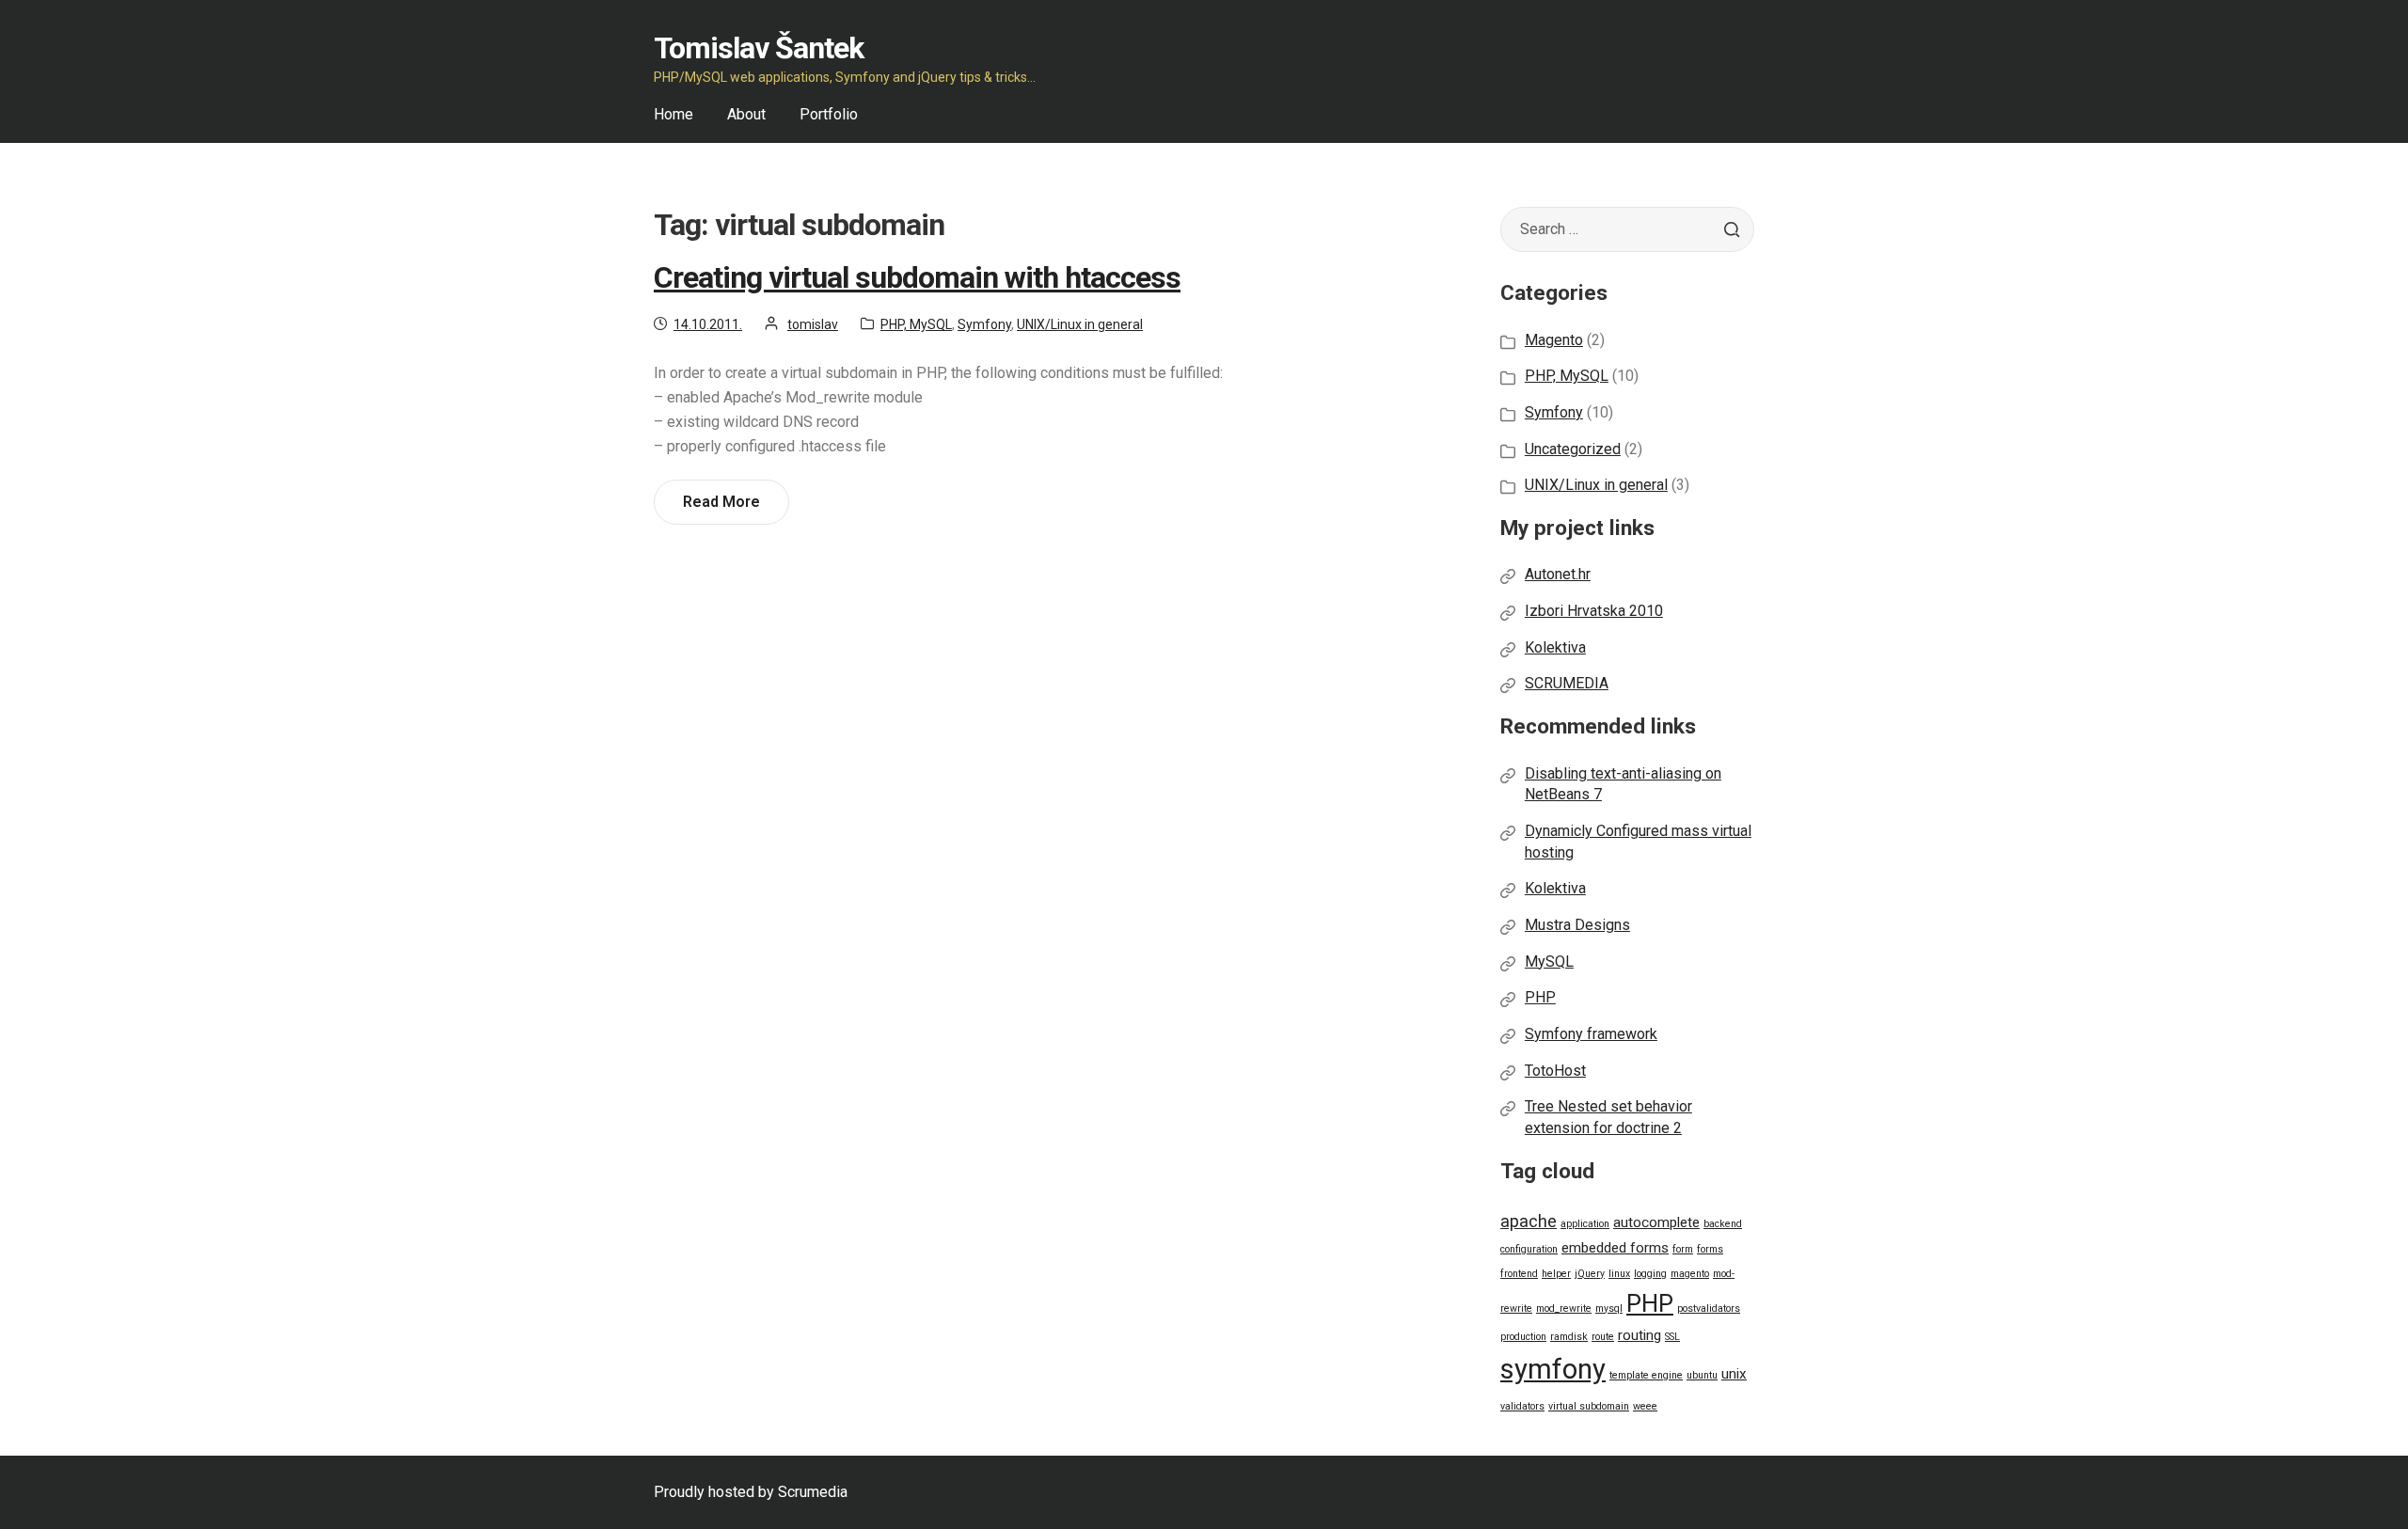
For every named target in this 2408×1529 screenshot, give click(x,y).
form (1683, 1249)
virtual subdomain (1589, 1406)
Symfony (984, 324)
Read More (728, 508)
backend (1723, 1224)
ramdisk (1569, 1337)
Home (673, 114)
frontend (1519, 1274)
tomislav (813, 324)
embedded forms (1615, 1248)
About (746, 114)
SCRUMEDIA (1567, 683)
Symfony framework (1591, 1034)
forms (1710, 1249)
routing (1640, 1335)
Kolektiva (1555, 647)
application (1585, 1224)
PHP (1540, 997)
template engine (1646, 1375)
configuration (1529, 1249)
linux (1619, 1274)
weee (1645, 1406)
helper (1556, 1274)
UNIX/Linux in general (1080, 324)
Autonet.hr (1558, 574)
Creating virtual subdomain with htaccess (917, 277)
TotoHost (1555, 1071)
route (1603, 1337)
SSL (1672, 1337)
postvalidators (1709, 1308)
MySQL (1549, 962)
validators (1522, 1406)
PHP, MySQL (916, 324)
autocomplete (1656, 1222)
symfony (1553, 1369)
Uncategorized (1573, 449)
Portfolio (829, 114)
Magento (1554, 340)
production (1523, 1337)
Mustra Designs (1577, 925)
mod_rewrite (1564, 1308)
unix (1734, 1374)
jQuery (1590, 1274)
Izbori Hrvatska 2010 (1594, 611)
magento (1690, 1274)
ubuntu (1702, 1375)
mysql (1609, 1308)
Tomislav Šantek (759, 48)
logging (1650, 1274)
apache (1529, 1221)
